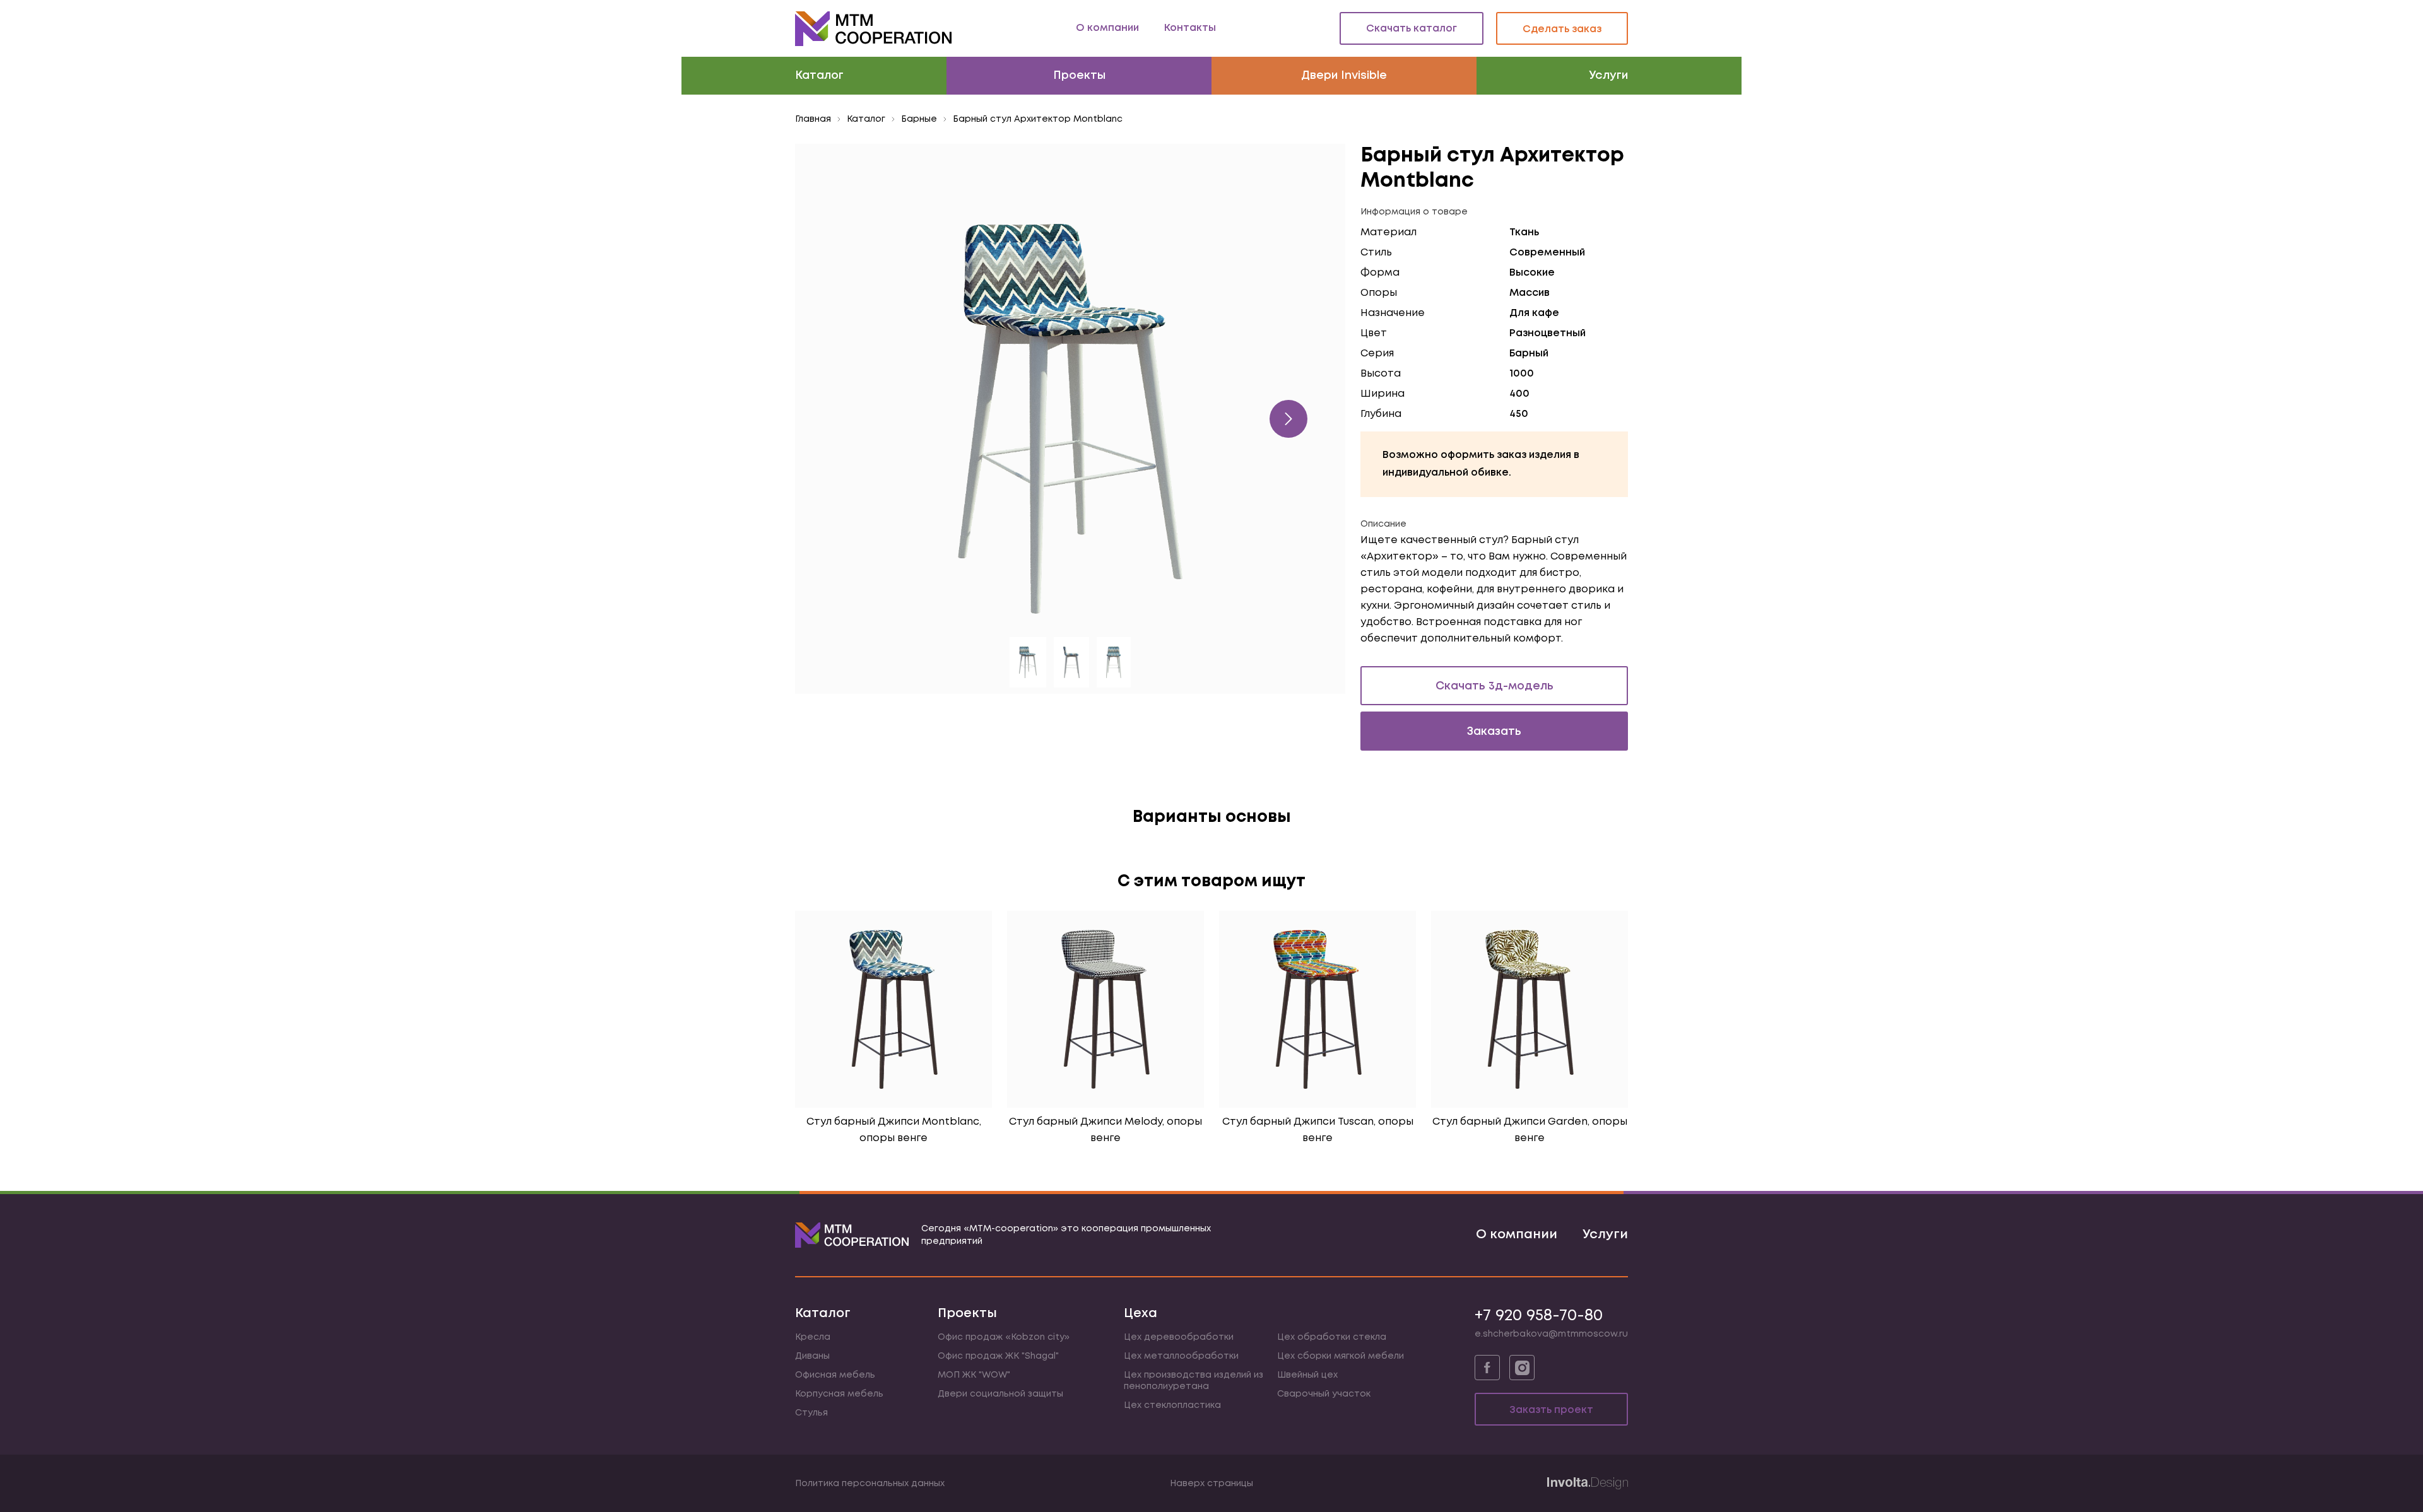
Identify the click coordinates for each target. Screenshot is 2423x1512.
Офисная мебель (835, 1375)
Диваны (812, 1356)
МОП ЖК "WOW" (974, 1375)
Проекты (1079, 76)
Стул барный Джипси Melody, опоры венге (1105, 1130)
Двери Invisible (1344, 76)
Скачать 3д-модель (1494, 686)
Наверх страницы (1211, 1484)
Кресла (813, 1337)
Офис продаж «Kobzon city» (1004, 1337)
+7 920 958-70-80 (1539, 1316)
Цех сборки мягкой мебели (1341, 1356)
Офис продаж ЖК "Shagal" (998, 1356)
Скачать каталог (1412, 29)
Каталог (819, 76)
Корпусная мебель (839, 1394)
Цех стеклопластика (1172, 1405)
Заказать (1494, 732)
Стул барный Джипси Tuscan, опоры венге (1318, 1130)
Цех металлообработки (1181, 1356)
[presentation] (1288, 419)
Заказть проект (1551, 1410)
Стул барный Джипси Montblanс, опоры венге (894, 1130)
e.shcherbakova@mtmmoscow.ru (1551, 1334)
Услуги (1608, 76)
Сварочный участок (1324, 1394)
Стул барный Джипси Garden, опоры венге (1530, 1130)
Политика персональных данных (870, 1484)
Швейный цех (1307, 1375)
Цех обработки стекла (1332, 1337)
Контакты (1190, 28)
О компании (1107, 28)
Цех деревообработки (1179, 1337)
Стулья (811, 1413)
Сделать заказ (1562, 29)
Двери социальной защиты (1000, 1394)
